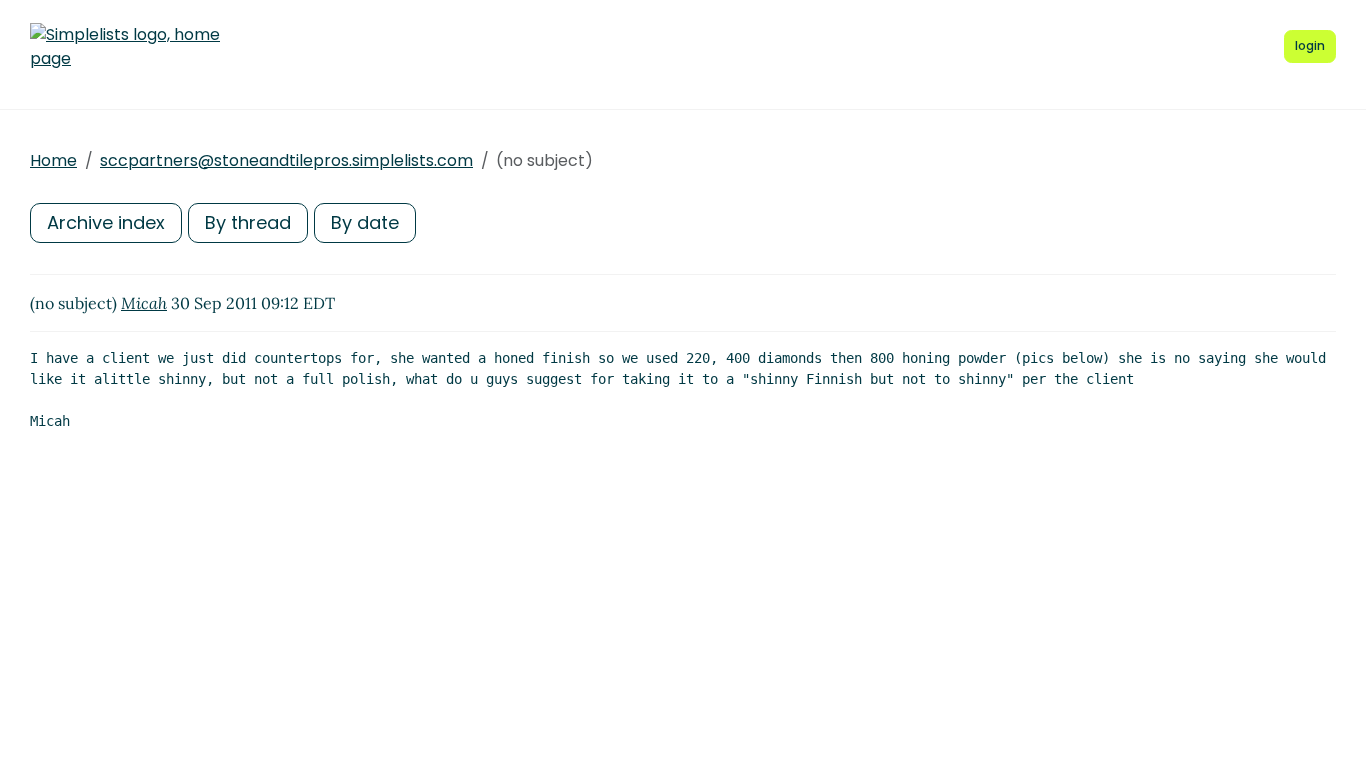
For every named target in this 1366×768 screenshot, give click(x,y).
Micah (144, 303)
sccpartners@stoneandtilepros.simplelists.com (286, 160)
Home (53, 160)
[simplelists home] (125, 47)
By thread (248, 222)
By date (365, 222)
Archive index (106, 222)
